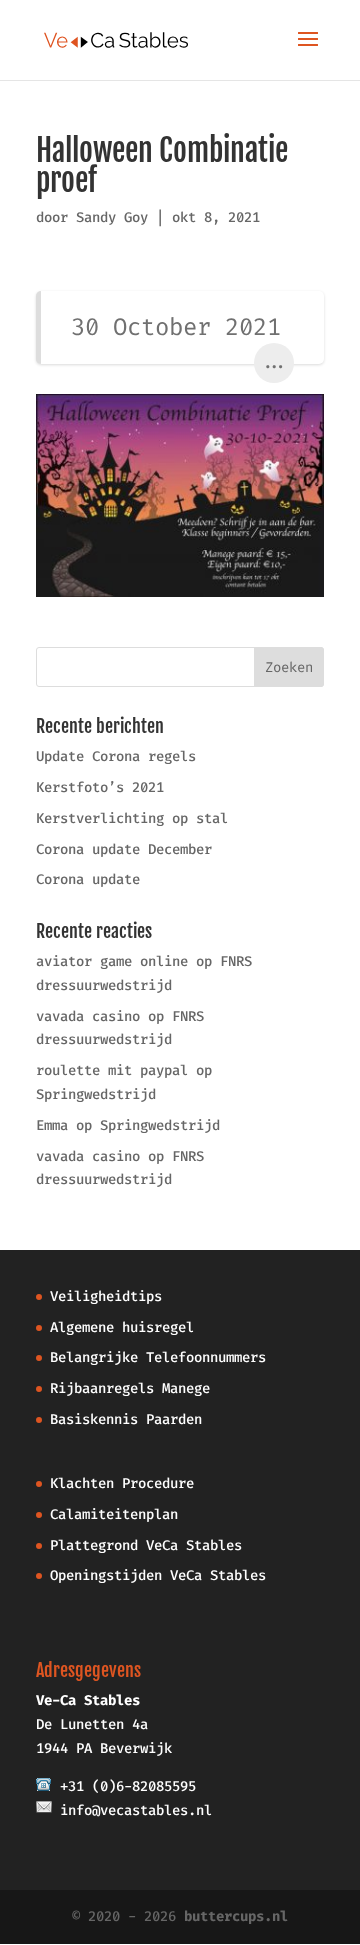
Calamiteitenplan (114, 1514)
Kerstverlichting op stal (132, 818)
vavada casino (88, 1016)
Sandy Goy (112, 217)
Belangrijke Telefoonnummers (158, 1357)
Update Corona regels (116, 756)
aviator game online (112, 961)
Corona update (88, 879)
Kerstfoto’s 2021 (100, 787)
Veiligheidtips (106, 1296)
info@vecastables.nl (136, 1810)
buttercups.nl (236, 1916)
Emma (52, 1125)
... (274, 362)
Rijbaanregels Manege (130, 1388)
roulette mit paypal (112, 1070)
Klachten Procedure (122, 1483)
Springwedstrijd (96, 1094)
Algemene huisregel (122, 1327)
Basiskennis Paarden (126, 1419)
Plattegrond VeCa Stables (146, 1545)
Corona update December (124, 849)
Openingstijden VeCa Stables (158, 1575)
